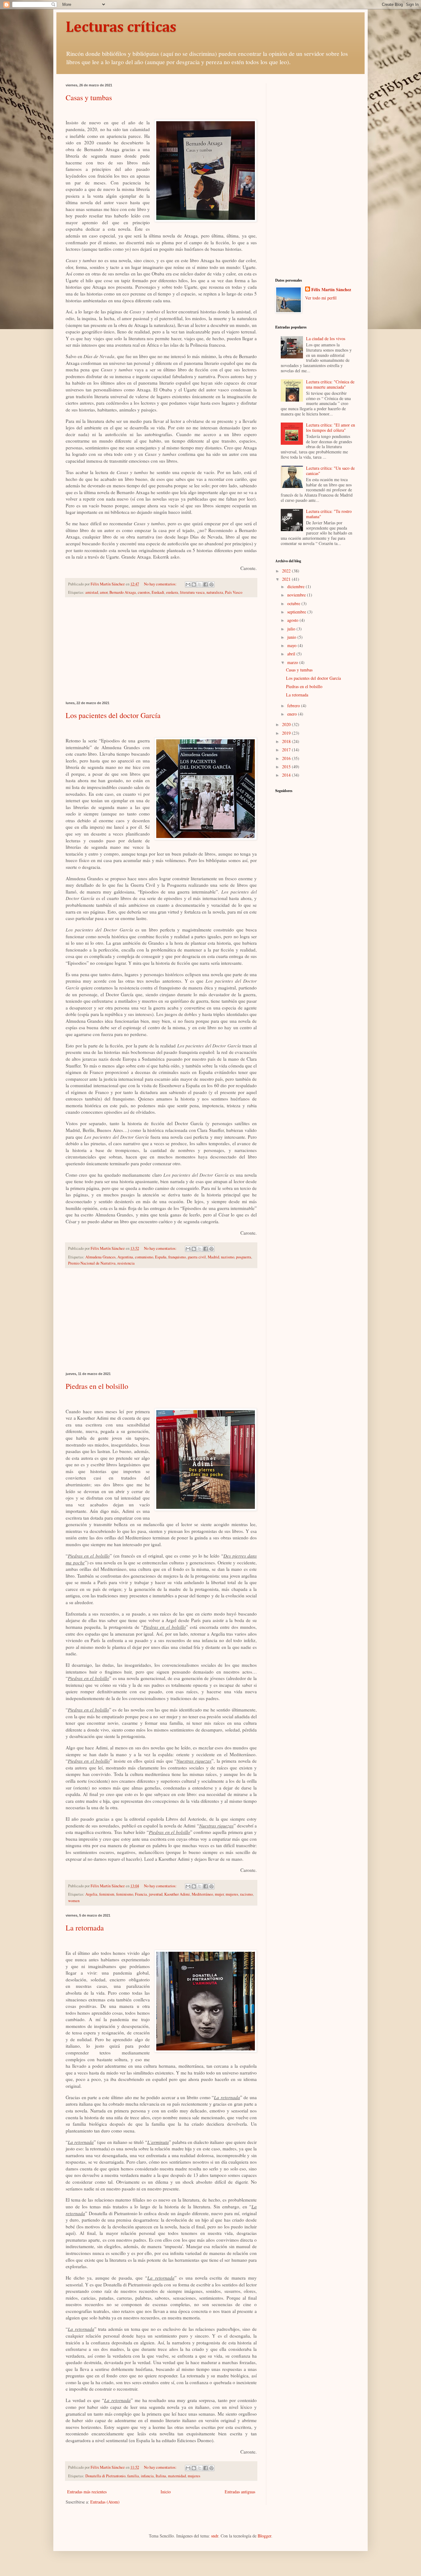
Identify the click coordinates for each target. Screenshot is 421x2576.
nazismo (228, 1257)
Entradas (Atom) (105, 2502)
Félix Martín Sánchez (331, 290)
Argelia (91, 1894)
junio (292, 637)
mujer (219, 1894)
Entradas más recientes (87, 2492)
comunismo (144, 1257)
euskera (172, 592)
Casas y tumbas (89, 97)
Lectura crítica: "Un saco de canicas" (330, 471)
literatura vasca (192, 592)
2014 (287, 775)
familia (133, 2476)
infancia (147, 2476)
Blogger (264, 2536)
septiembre (297, 612)
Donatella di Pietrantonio (105, 2476)
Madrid (213, 1257)
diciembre (296, 586)
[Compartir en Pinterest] (211, 584)
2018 (287, 741)
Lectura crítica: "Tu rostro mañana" (329, 514)
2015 (287, 767)
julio (292, 629)
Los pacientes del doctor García (113, 715)
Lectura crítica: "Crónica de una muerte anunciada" (330, 384)
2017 (287, 750)
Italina (161, 2476)
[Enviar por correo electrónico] (188, 584)
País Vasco (234, 592)
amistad (92, 592)
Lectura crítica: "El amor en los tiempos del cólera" (331, 427)
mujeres (232, 1894)
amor (104, 592)
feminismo (125, 1894)
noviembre (297, 595)
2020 (287, 724)
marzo (293, 662)
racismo (246, 1894)
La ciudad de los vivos (326, 339)
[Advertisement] (161, 649)
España (161, 1257)
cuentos (144, 592)
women (74, 1901)
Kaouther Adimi (177, 1894)
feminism (107, 1894)
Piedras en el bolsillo (97, 1386)
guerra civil (197, 1257)
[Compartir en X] (200, 584)
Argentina (125, 1257)
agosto (293, 620)
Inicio (166, 2492)
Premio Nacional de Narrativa (92, 1263)
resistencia (126, 1263)
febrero (294, 706)
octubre (294, 603)
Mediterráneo (202, 1894)
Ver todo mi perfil (321, 298)
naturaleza (215, 592)
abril (292, 654)
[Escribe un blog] (194, 584)
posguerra (244, 1257)
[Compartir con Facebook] (206, 584)
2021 (287, 579)
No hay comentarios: (161, 584)
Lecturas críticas (121, 28)
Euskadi (158, 592)
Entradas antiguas (240, 2492)
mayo (292, 645)
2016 (287, 758)
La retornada (85, 1928)
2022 (287, 571)
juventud (156, 1894)
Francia (141, 1894)
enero (293, 714)
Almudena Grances (100, 1257)
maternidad (177, 2476)
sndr (215, 2536)
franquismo (177, 1257)
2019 (287, 733)
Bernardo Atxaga (123, 592)
